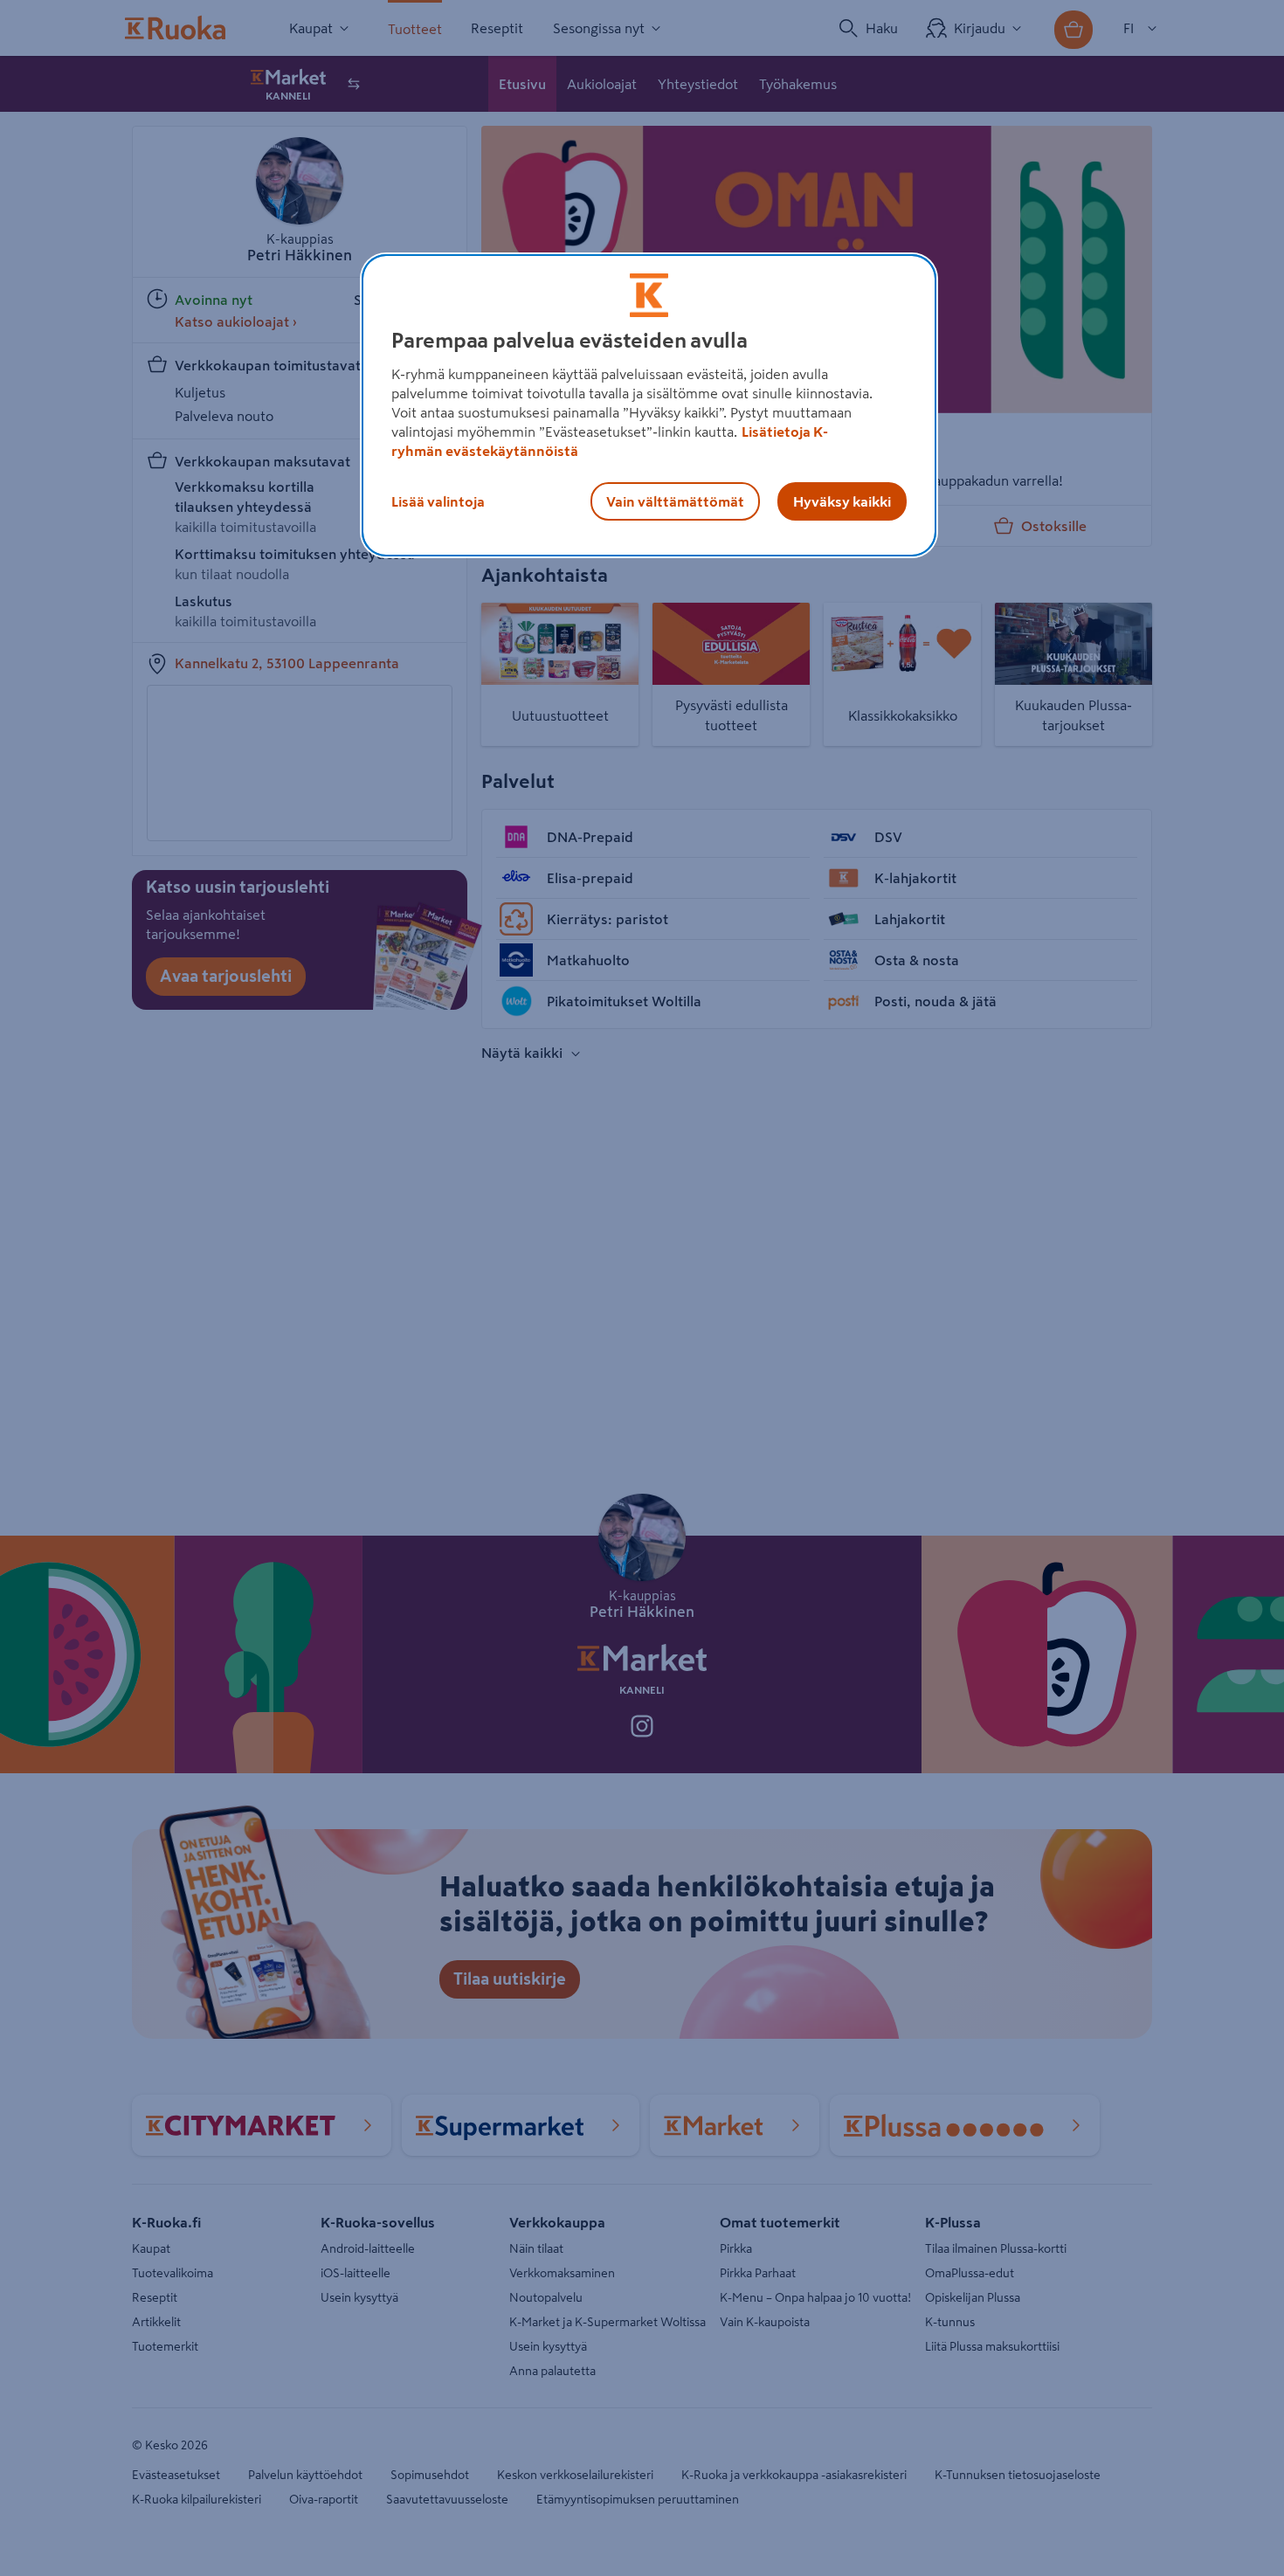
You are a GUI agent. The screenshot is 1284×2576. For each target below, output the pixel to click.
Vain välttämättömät (675, 501)
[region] (649, 405)
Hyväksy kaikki (842, 501)
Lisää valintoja (438, 501)
